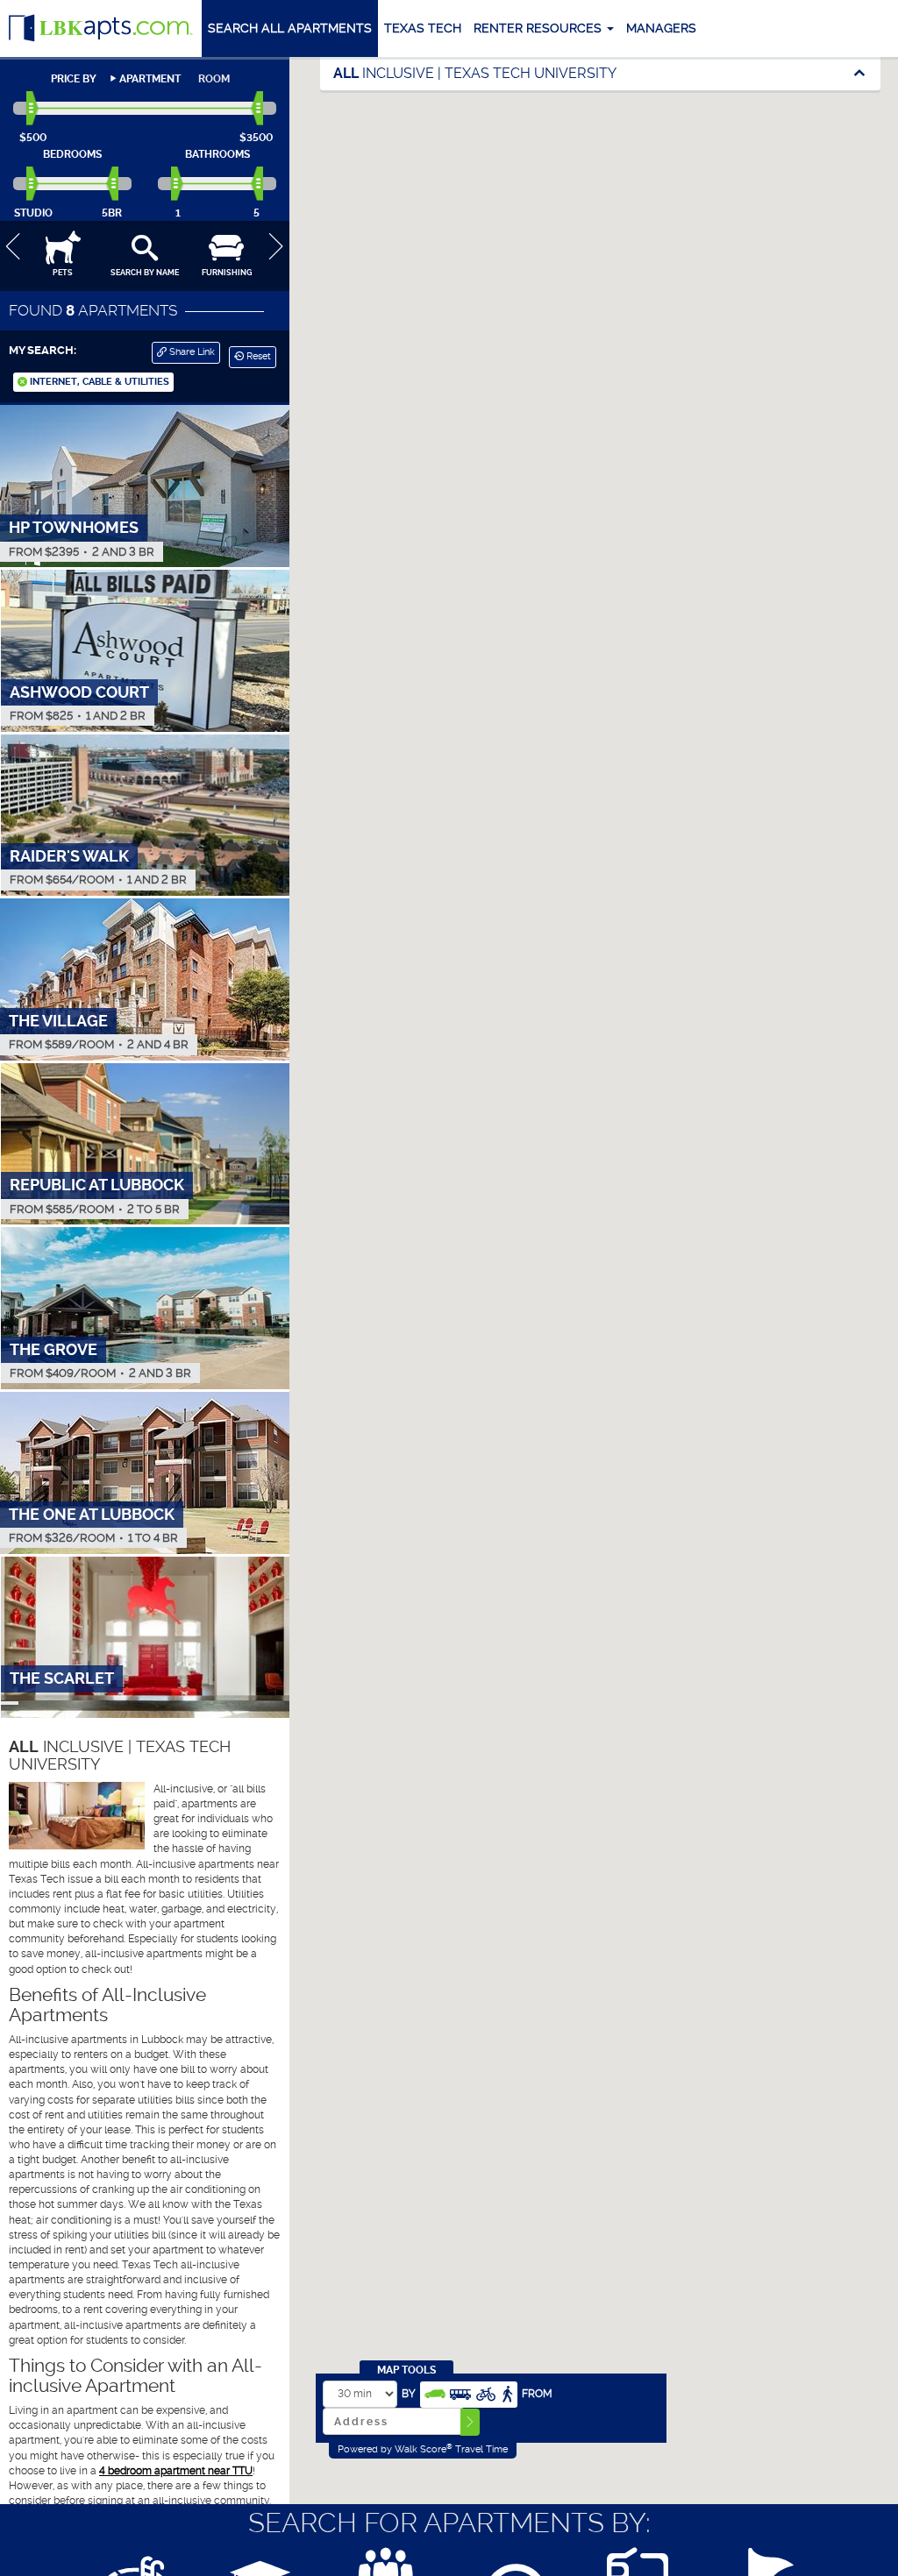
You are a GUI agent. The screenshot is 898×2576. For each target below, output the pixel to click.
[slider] (33, 109)
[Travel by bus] (460, 2392)
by (409, 2394)
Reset (257, 356)
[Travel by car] (435, 2392)
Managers (661, 28)
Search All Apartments (290, 28)
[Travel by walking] (507, 2392)
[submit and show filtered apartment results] (470, 2422)
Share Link (191, 352)
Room (214, 79)
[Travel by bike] (486, 2392)
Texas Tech (423, 28)
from (537, 2394)
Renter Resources (539, 28)
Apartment (150, 79)
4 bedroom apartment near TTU (176, 2471)
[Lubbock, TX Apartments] (101, 28)
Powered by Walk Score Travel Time (423, 2449)
